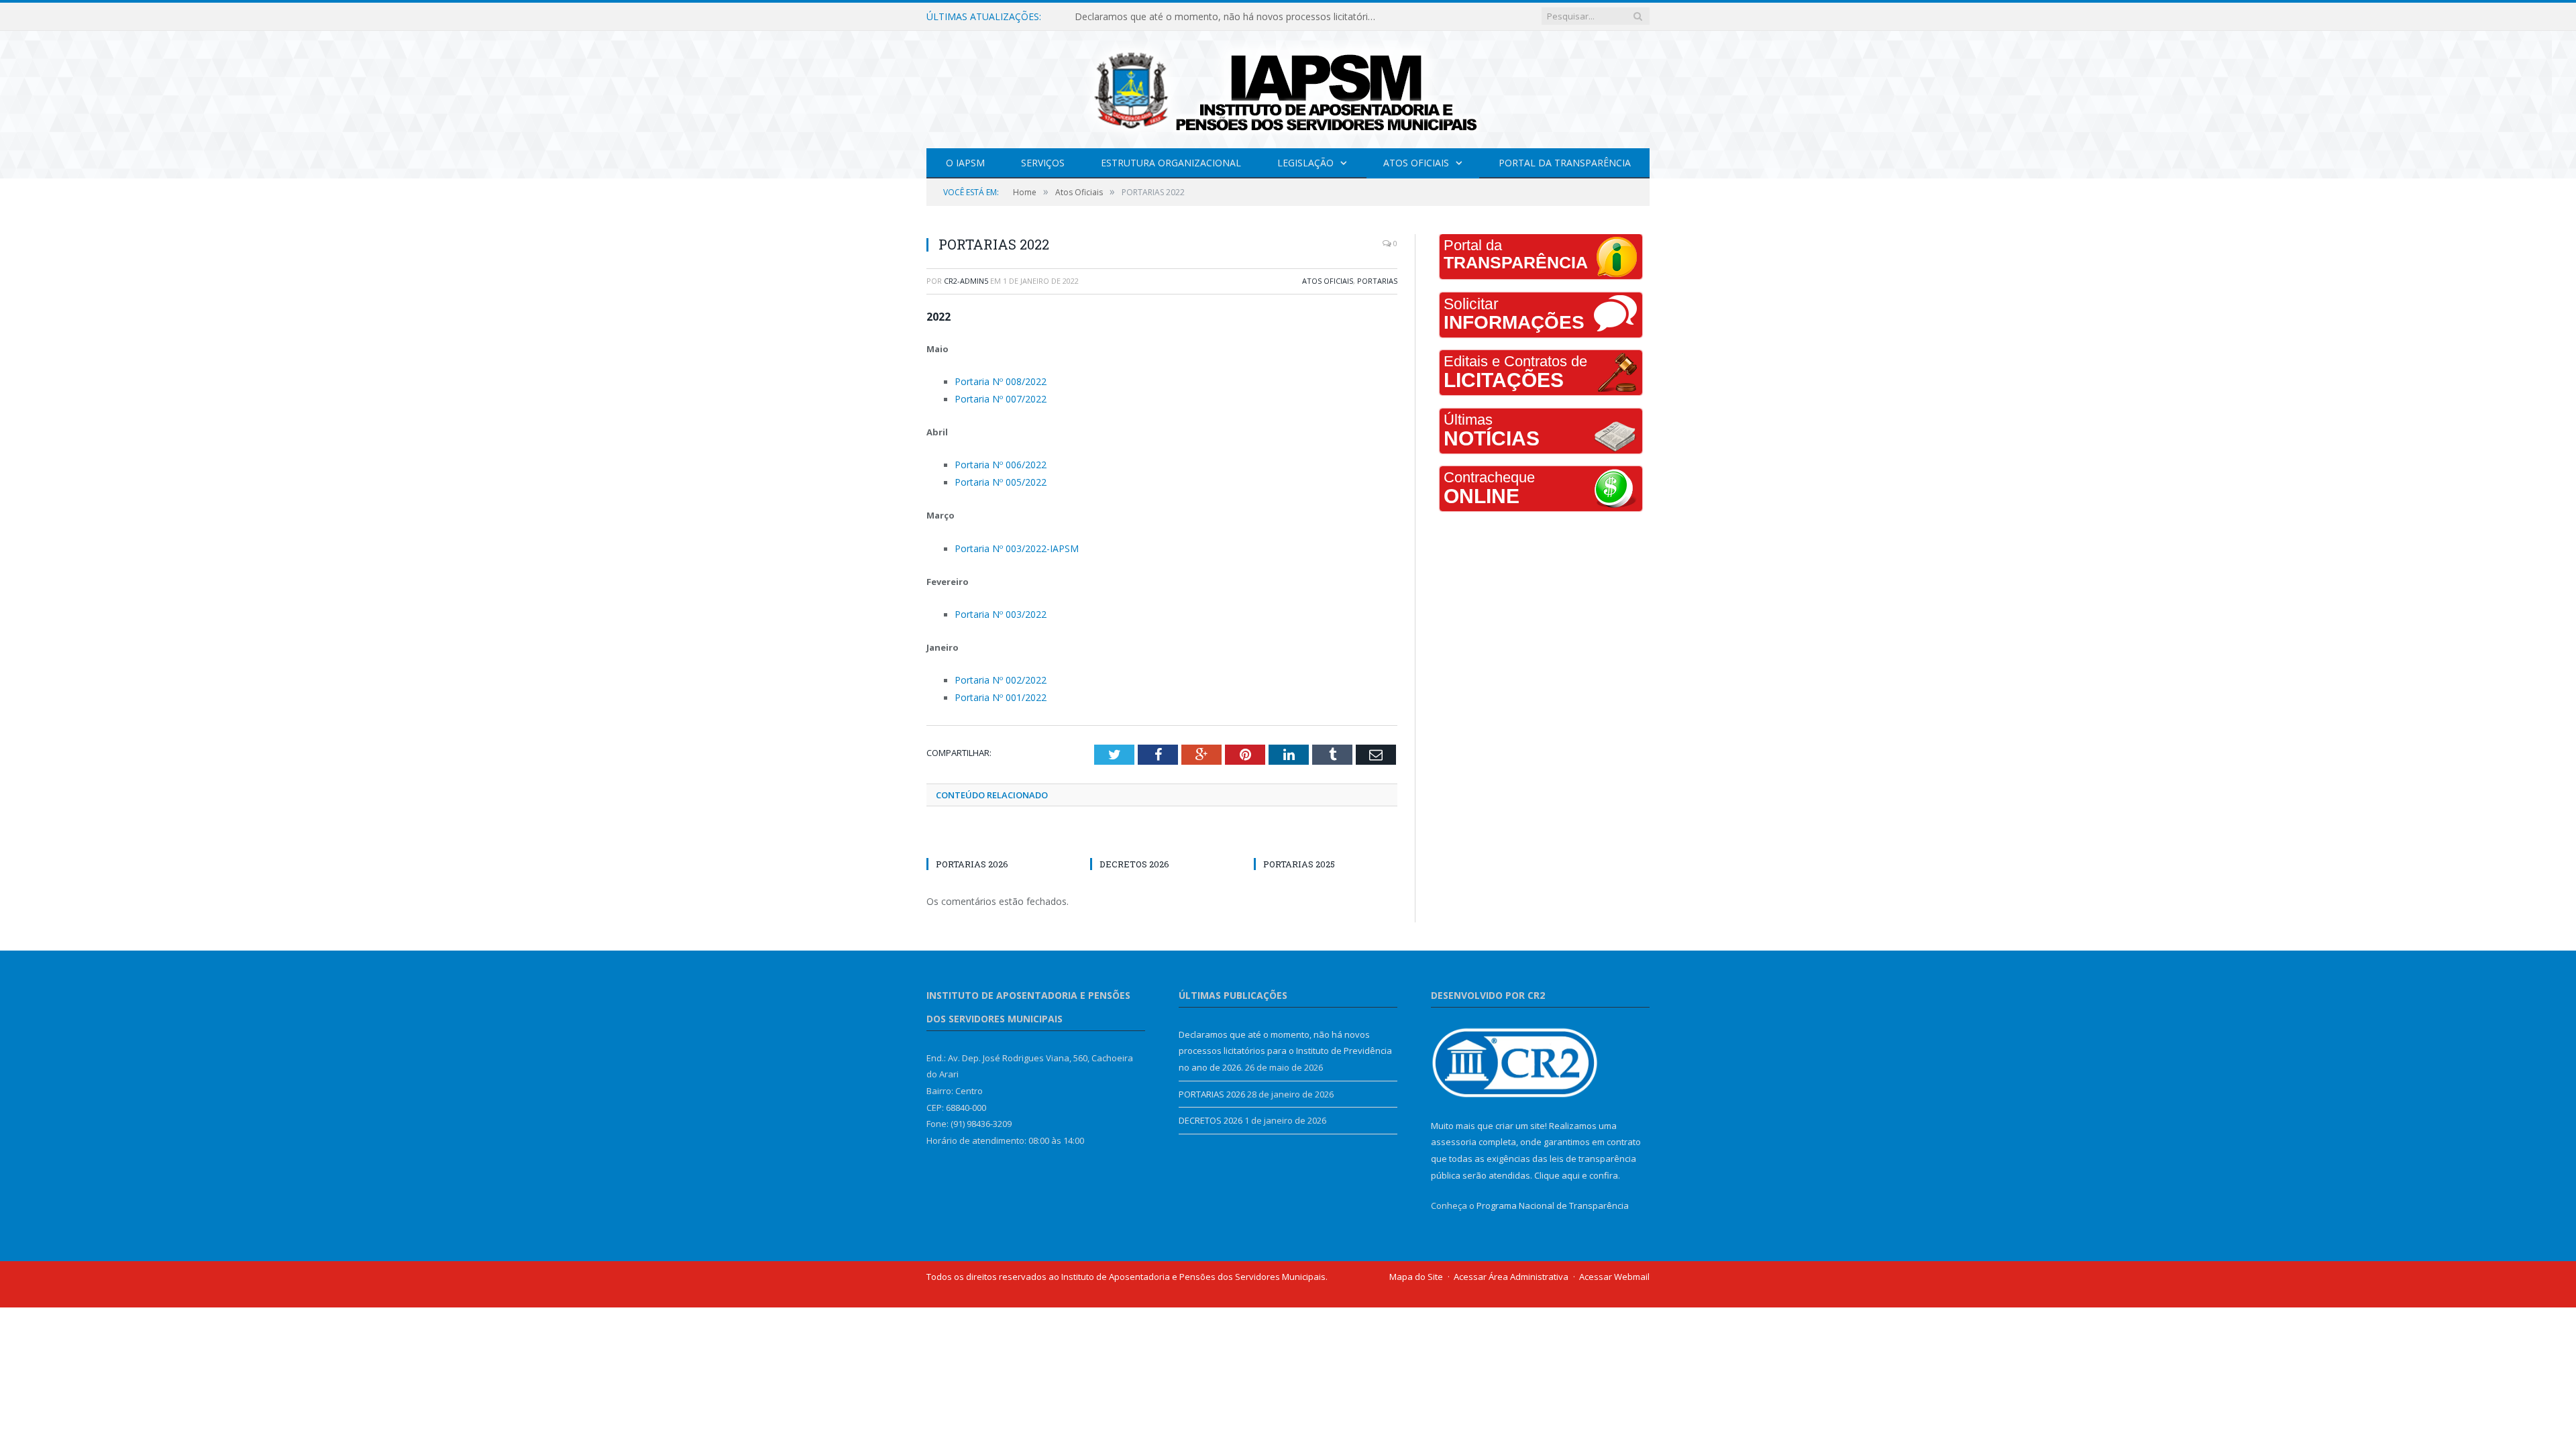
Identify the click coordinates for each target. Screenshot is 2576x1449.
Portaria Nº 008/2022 (996, 381)
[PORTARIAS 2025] (1326, 830)
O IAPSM (965, 163)
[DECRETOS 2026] (1162, 830)
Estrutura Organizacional (1171, 163)
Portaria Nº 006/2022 (996, 462)
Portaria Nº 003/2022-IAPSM (1010, 543)
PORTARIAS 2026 (1113, 17)
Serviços (1043, 163)
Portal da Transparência (1565, 163)
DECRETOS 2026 (1134, 855)
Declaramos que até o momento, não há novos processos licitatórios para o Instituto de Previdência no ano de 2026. (1285, 1041)
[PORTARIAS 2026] (998, 830)
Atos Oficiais (1416, 163)
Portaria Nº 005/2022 (996, 478)
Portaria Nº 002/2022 (996, 672)
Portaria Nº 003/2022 (996, 608)
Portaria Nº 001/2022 (996, 688)
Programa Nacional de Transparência (1553, 1196)
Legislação (1305, 163)
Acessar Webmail (1614, 1267)
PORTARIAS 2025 (1299, 855)
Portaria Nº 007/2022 (996, 397)
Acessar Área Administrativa (1511, 1267)
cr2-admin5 (966, 281)
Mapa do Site (1416, 1267)
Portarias (1377, 281)
